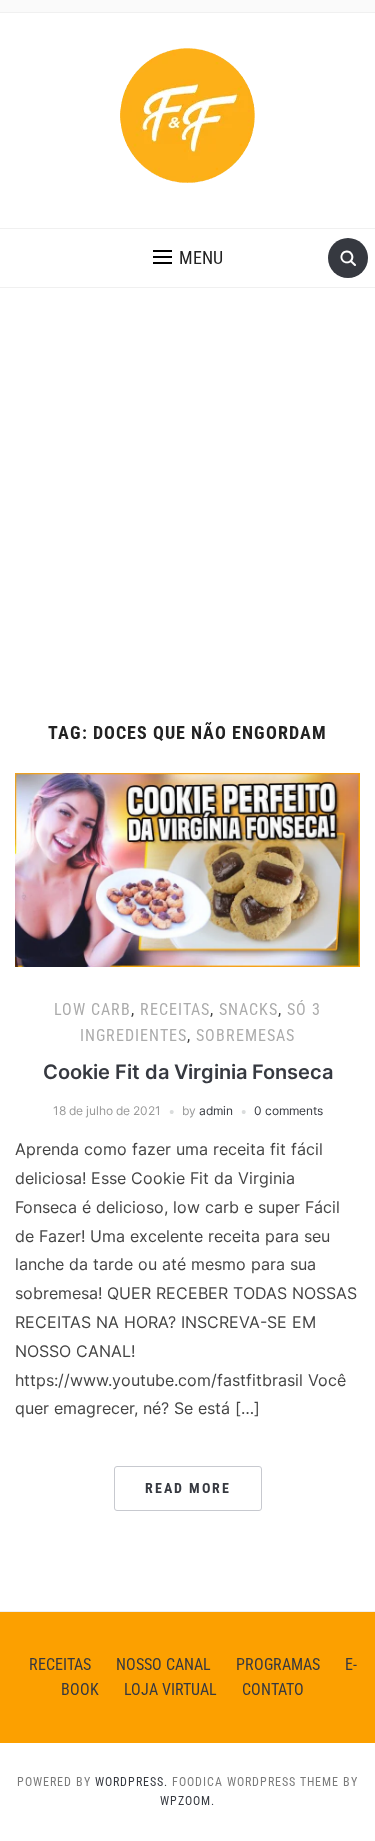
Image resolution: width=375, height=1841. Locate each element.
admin (216, 1110)
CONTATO (273, 1689)
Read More (188, 1488)
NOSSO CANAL (163, 1664)
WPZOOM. (187, 1801)
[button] (188, 258)
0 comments (288, 1110)
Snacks (248, 1009)
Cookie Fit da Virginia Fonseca (188, 1072)
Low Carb (92, 1009)
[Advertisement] (187, 525)
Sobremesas (245, 1035)
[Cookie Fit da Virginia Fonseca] (187, 868)
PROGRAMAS (278, 1664)
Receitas (175, 1009)
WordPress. (131, 1782)
